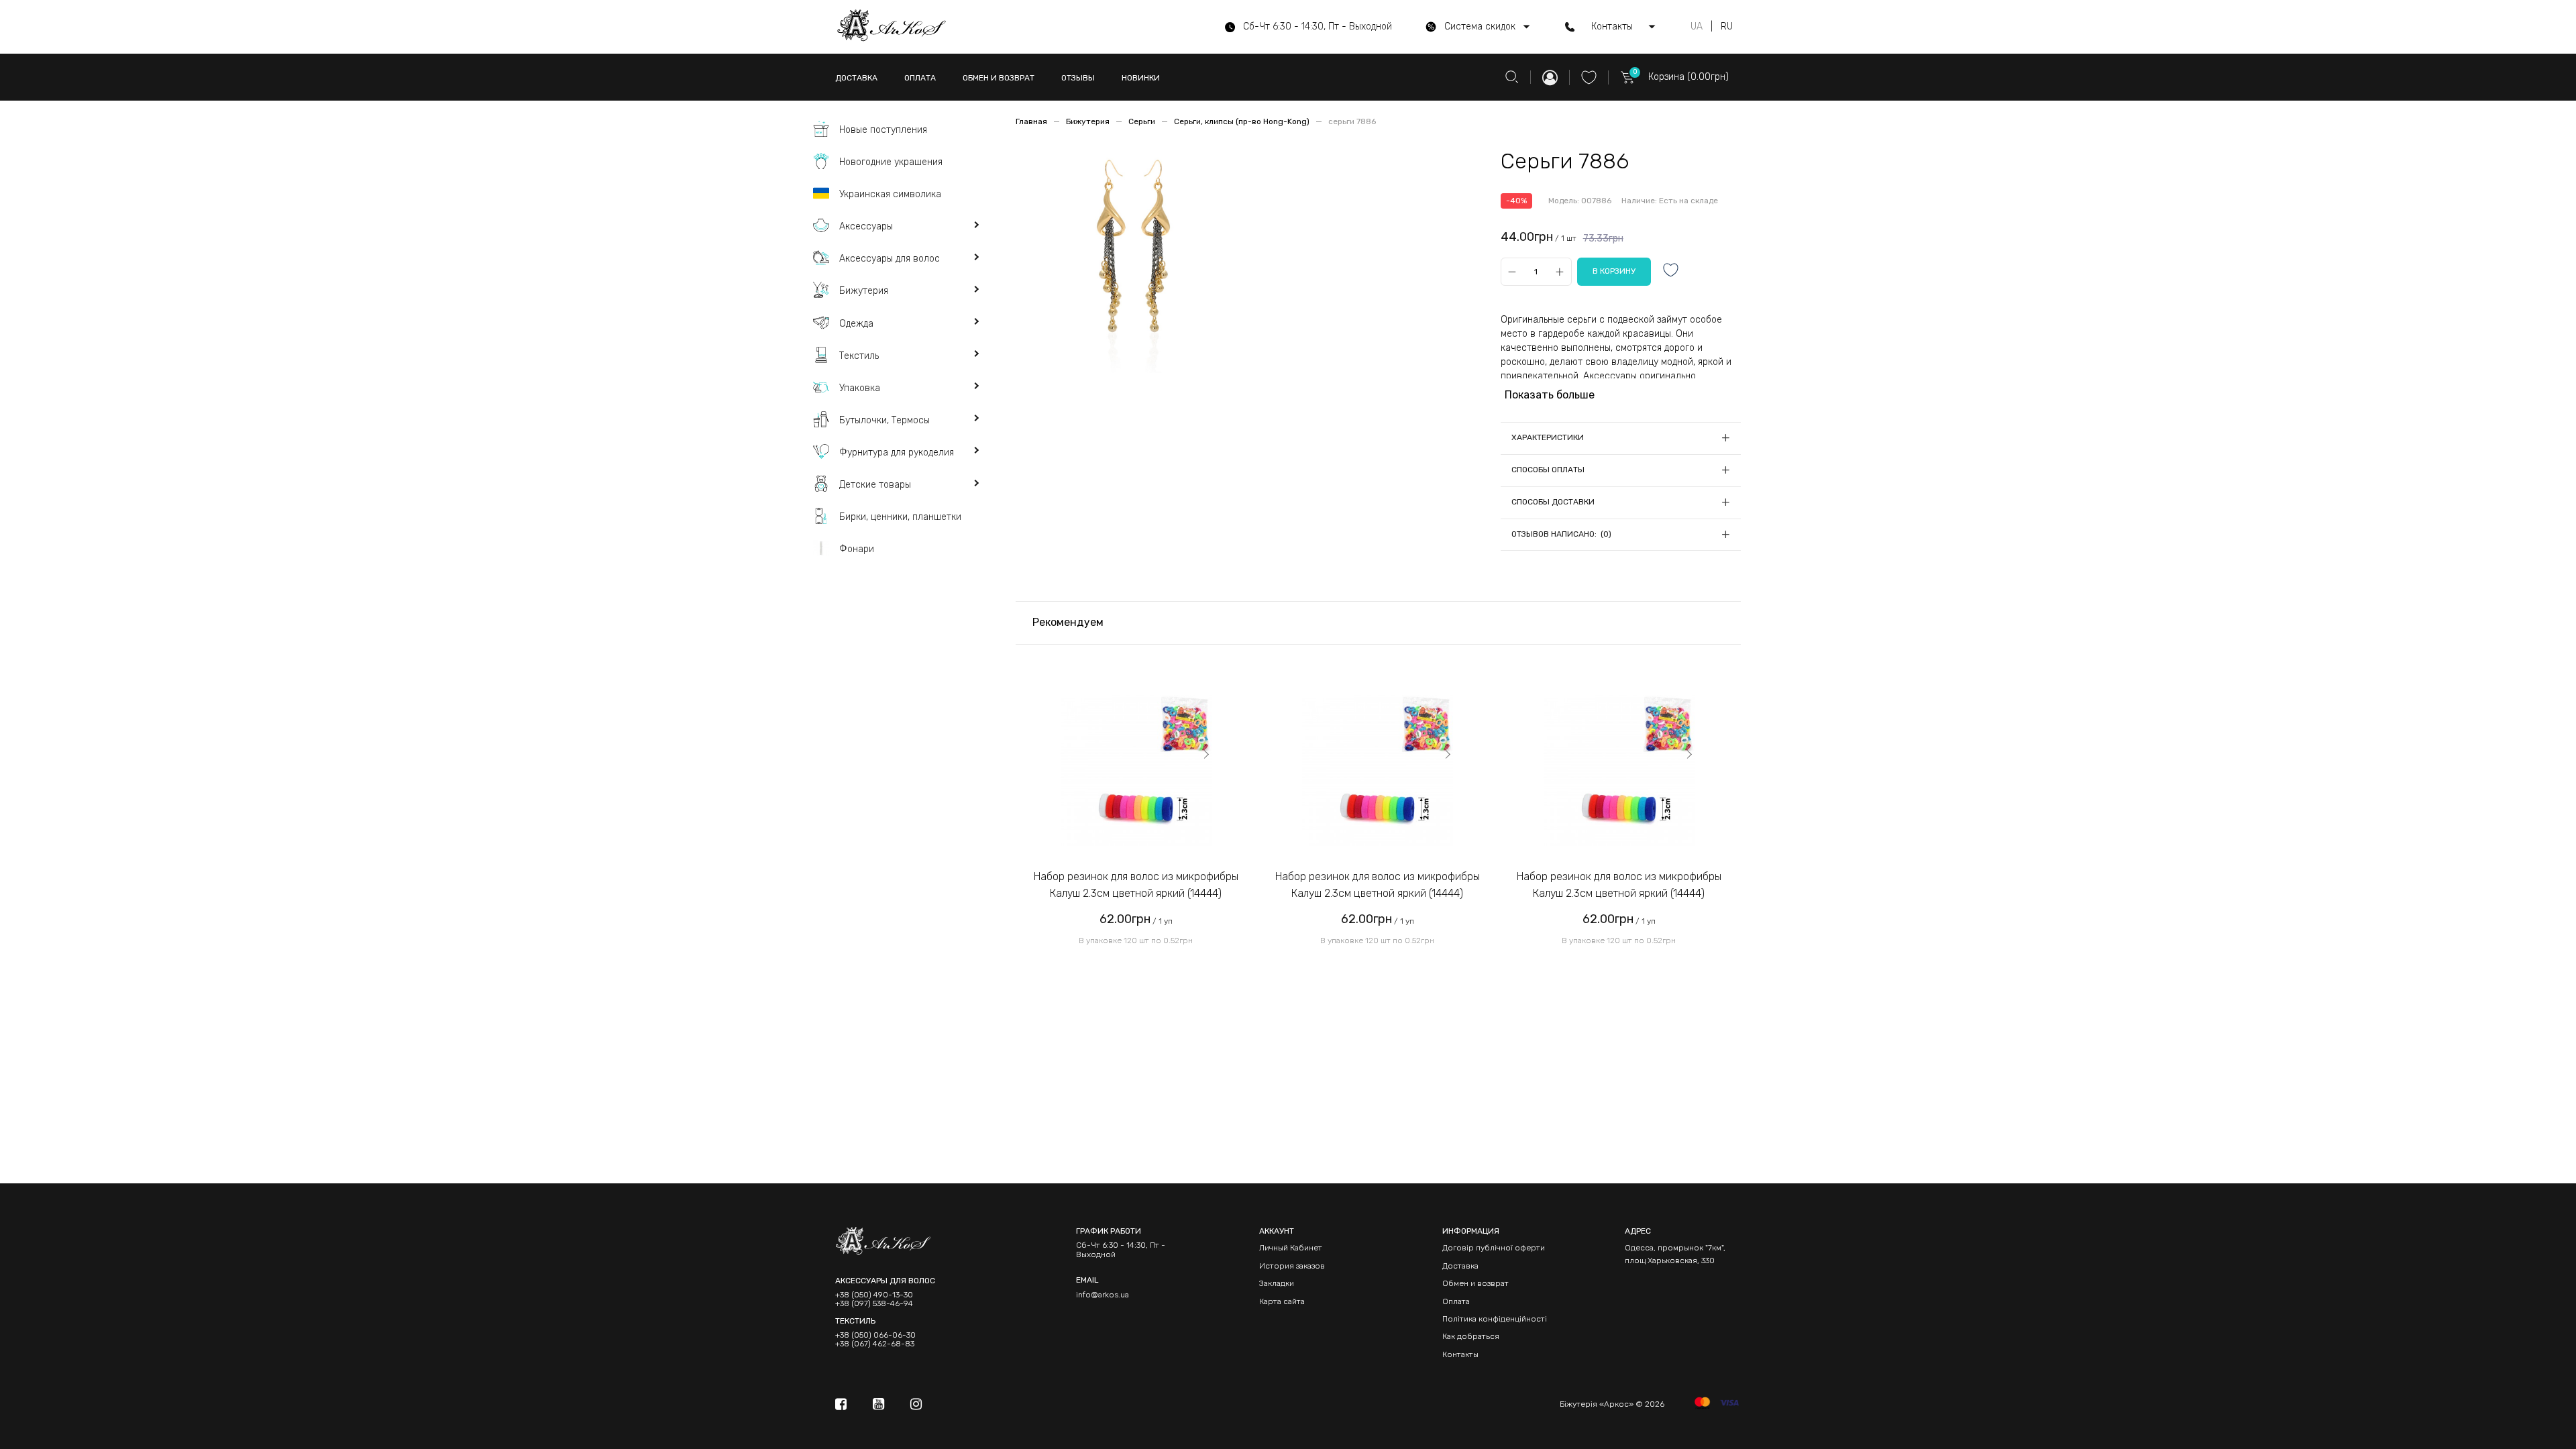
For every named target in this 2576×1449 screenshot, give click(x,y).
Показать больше (1550, 395)
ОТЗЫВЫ (1078, 78)
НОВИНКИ (1141, 78)
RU (1727, 27)
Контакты (1460, 1354)
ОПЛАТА (920, 78)
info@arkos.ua (1103, 1295)
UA (1697, 27)
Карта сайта (1282, 1301)
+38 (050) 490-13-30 (874, 1295)
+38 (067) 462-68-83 (875, 1344)
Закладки (1277, 1283)
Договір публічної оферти (1494, 1248)
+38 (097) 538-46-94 (874, 1304)
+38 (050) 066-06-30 (875, 1335)
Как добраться (1471, 1336)
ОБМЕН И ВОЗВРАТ (999, 78)
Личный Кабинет (1291, 1248)
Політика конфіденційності (1495, 1319)
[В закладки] (1671, 271)
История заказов (1292, 1266)
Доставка (1460, 1266)
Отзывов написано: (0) (1561, 534)
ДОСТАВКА (856, 78)
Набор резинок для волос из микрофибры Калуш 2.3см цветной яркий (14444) (1136, 885)
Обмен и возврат (1475, 1283)
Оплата (1456, 1301)
